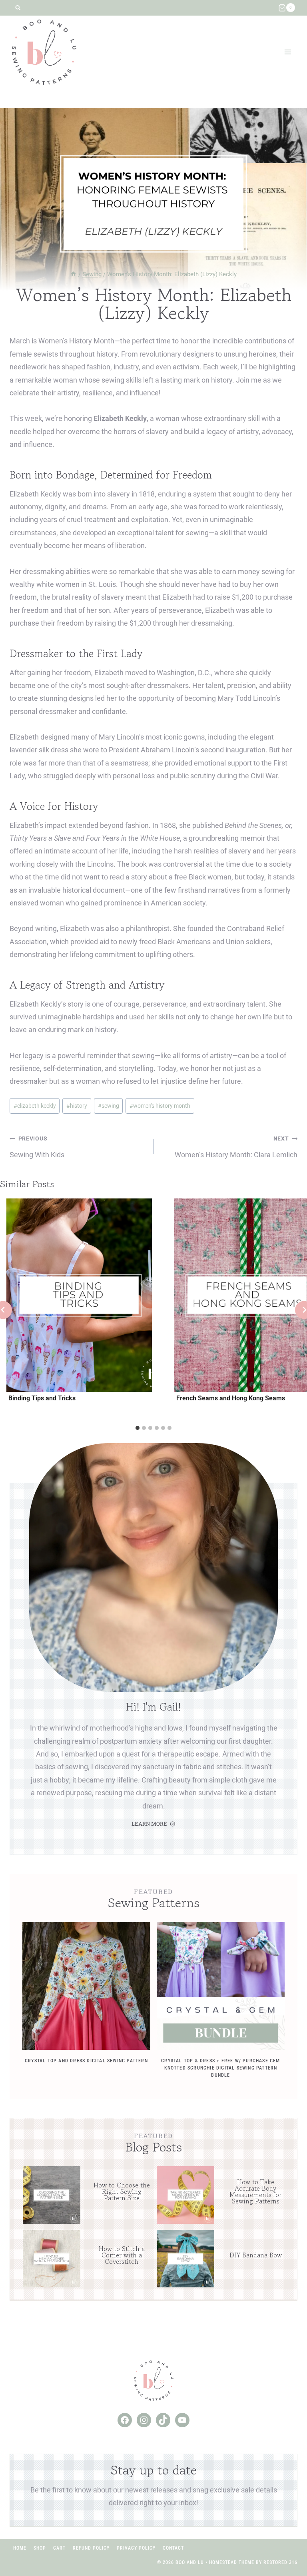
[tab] (138, 1428)
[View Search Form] (18, 8)
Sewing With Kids (37, 1147)
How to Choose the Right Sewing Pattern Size (122, 2191)
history (77, 1106)
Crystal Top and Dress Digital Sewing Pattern (86, 2061)
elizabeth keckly (35, 1106)
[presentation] (79, 1295)
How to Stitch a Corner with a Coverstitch (122, 2255)
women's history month (160, 1106)
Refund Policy (91, 2548)
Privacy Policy (136, 2548)
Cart (59, 2548)
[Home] (73, 274)
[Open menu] (288, 52)
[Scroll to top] (286, 2544)
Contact (173, 2548)
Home (20, 2548)
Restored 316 (280, 2562)
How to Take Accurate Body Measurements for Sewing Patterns (255, 2191)
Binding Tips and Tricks (42, 1398)
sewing (109, 1106)
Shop (40, 2548)
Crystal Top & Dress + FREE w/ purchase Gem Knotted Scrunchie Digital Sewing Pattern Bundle (220, 2068)
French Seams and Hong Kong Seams (231, 1398)
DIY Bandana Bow (256, 2255)
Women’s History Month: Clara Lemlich (236, 1147)
